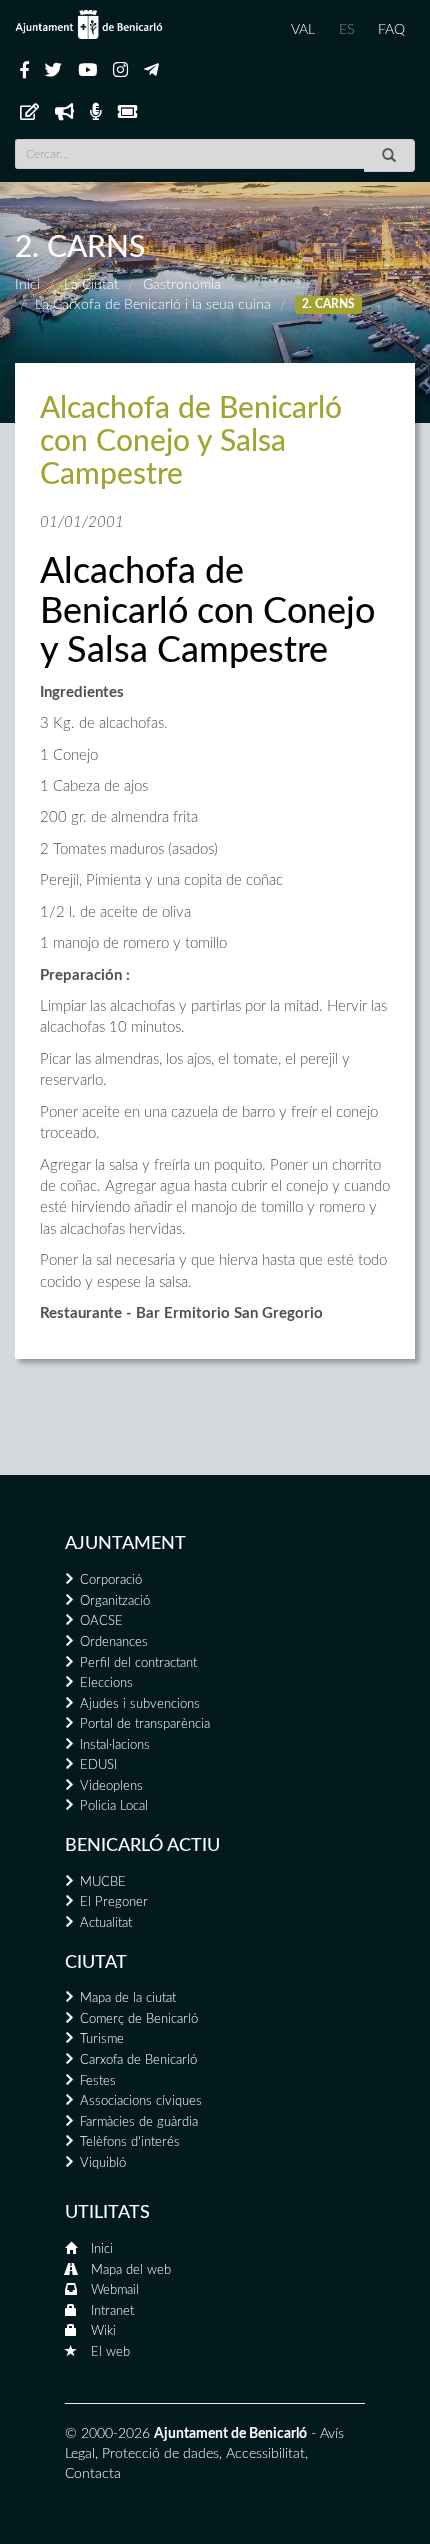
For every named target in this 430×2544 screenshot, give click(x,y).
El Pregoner (114, 1902)
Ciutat (96, 1963)
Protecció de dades (160, 2454)
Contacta (93, 2474)
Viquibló (103, 2163)
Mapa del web (131, 2270)
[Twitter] (53, 71)
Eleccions (106, 1683)
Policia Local (114, 1806)
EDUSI (98, 1765)
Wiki (103, 2331)
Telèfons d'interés (130, 2142)
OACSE (101, 1621)
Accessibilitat (265, 2454)
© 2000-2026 (107, 2434)
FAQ (391, 30)
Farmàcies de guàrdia (139, 2122)
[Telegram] (151, 71)
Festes (98, 2081)
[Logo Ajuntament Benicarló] (89, 24)
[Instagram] (120, 71)
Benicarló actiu (142, 1846)
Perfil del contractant (138, 1663)
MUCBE (103, 1882)
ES (346, 30)
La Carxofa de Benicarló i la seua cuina (153, 305)
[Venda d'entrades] (127, 113)
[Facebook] (24, 71)
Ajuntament (125, 1544)
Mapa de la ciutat (128, 1998)
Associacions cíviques (141, 2101)
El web (110, 2352)
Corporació (111, 1580)
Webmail (115, 2290)
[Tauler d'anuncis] (29, 113)
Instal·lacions (115, 1745)
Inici (27, 285)
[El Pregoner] (64, 113)
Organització (115, 1601)
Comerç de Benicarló (139, 2019)
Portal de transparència (145, 1724)
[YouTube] (87, 71)
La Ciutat (91, 285)
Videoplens (111, 1786)
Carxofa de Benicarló (138, 2060)
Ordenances (114, 1642)
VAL (303, 30)
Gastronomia (182, 285)
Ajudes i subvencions (140, 1704)
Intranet (112, 2311)
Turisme (102, 2039)
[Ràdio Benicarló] (96, 113)
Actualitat (106, 1923)
